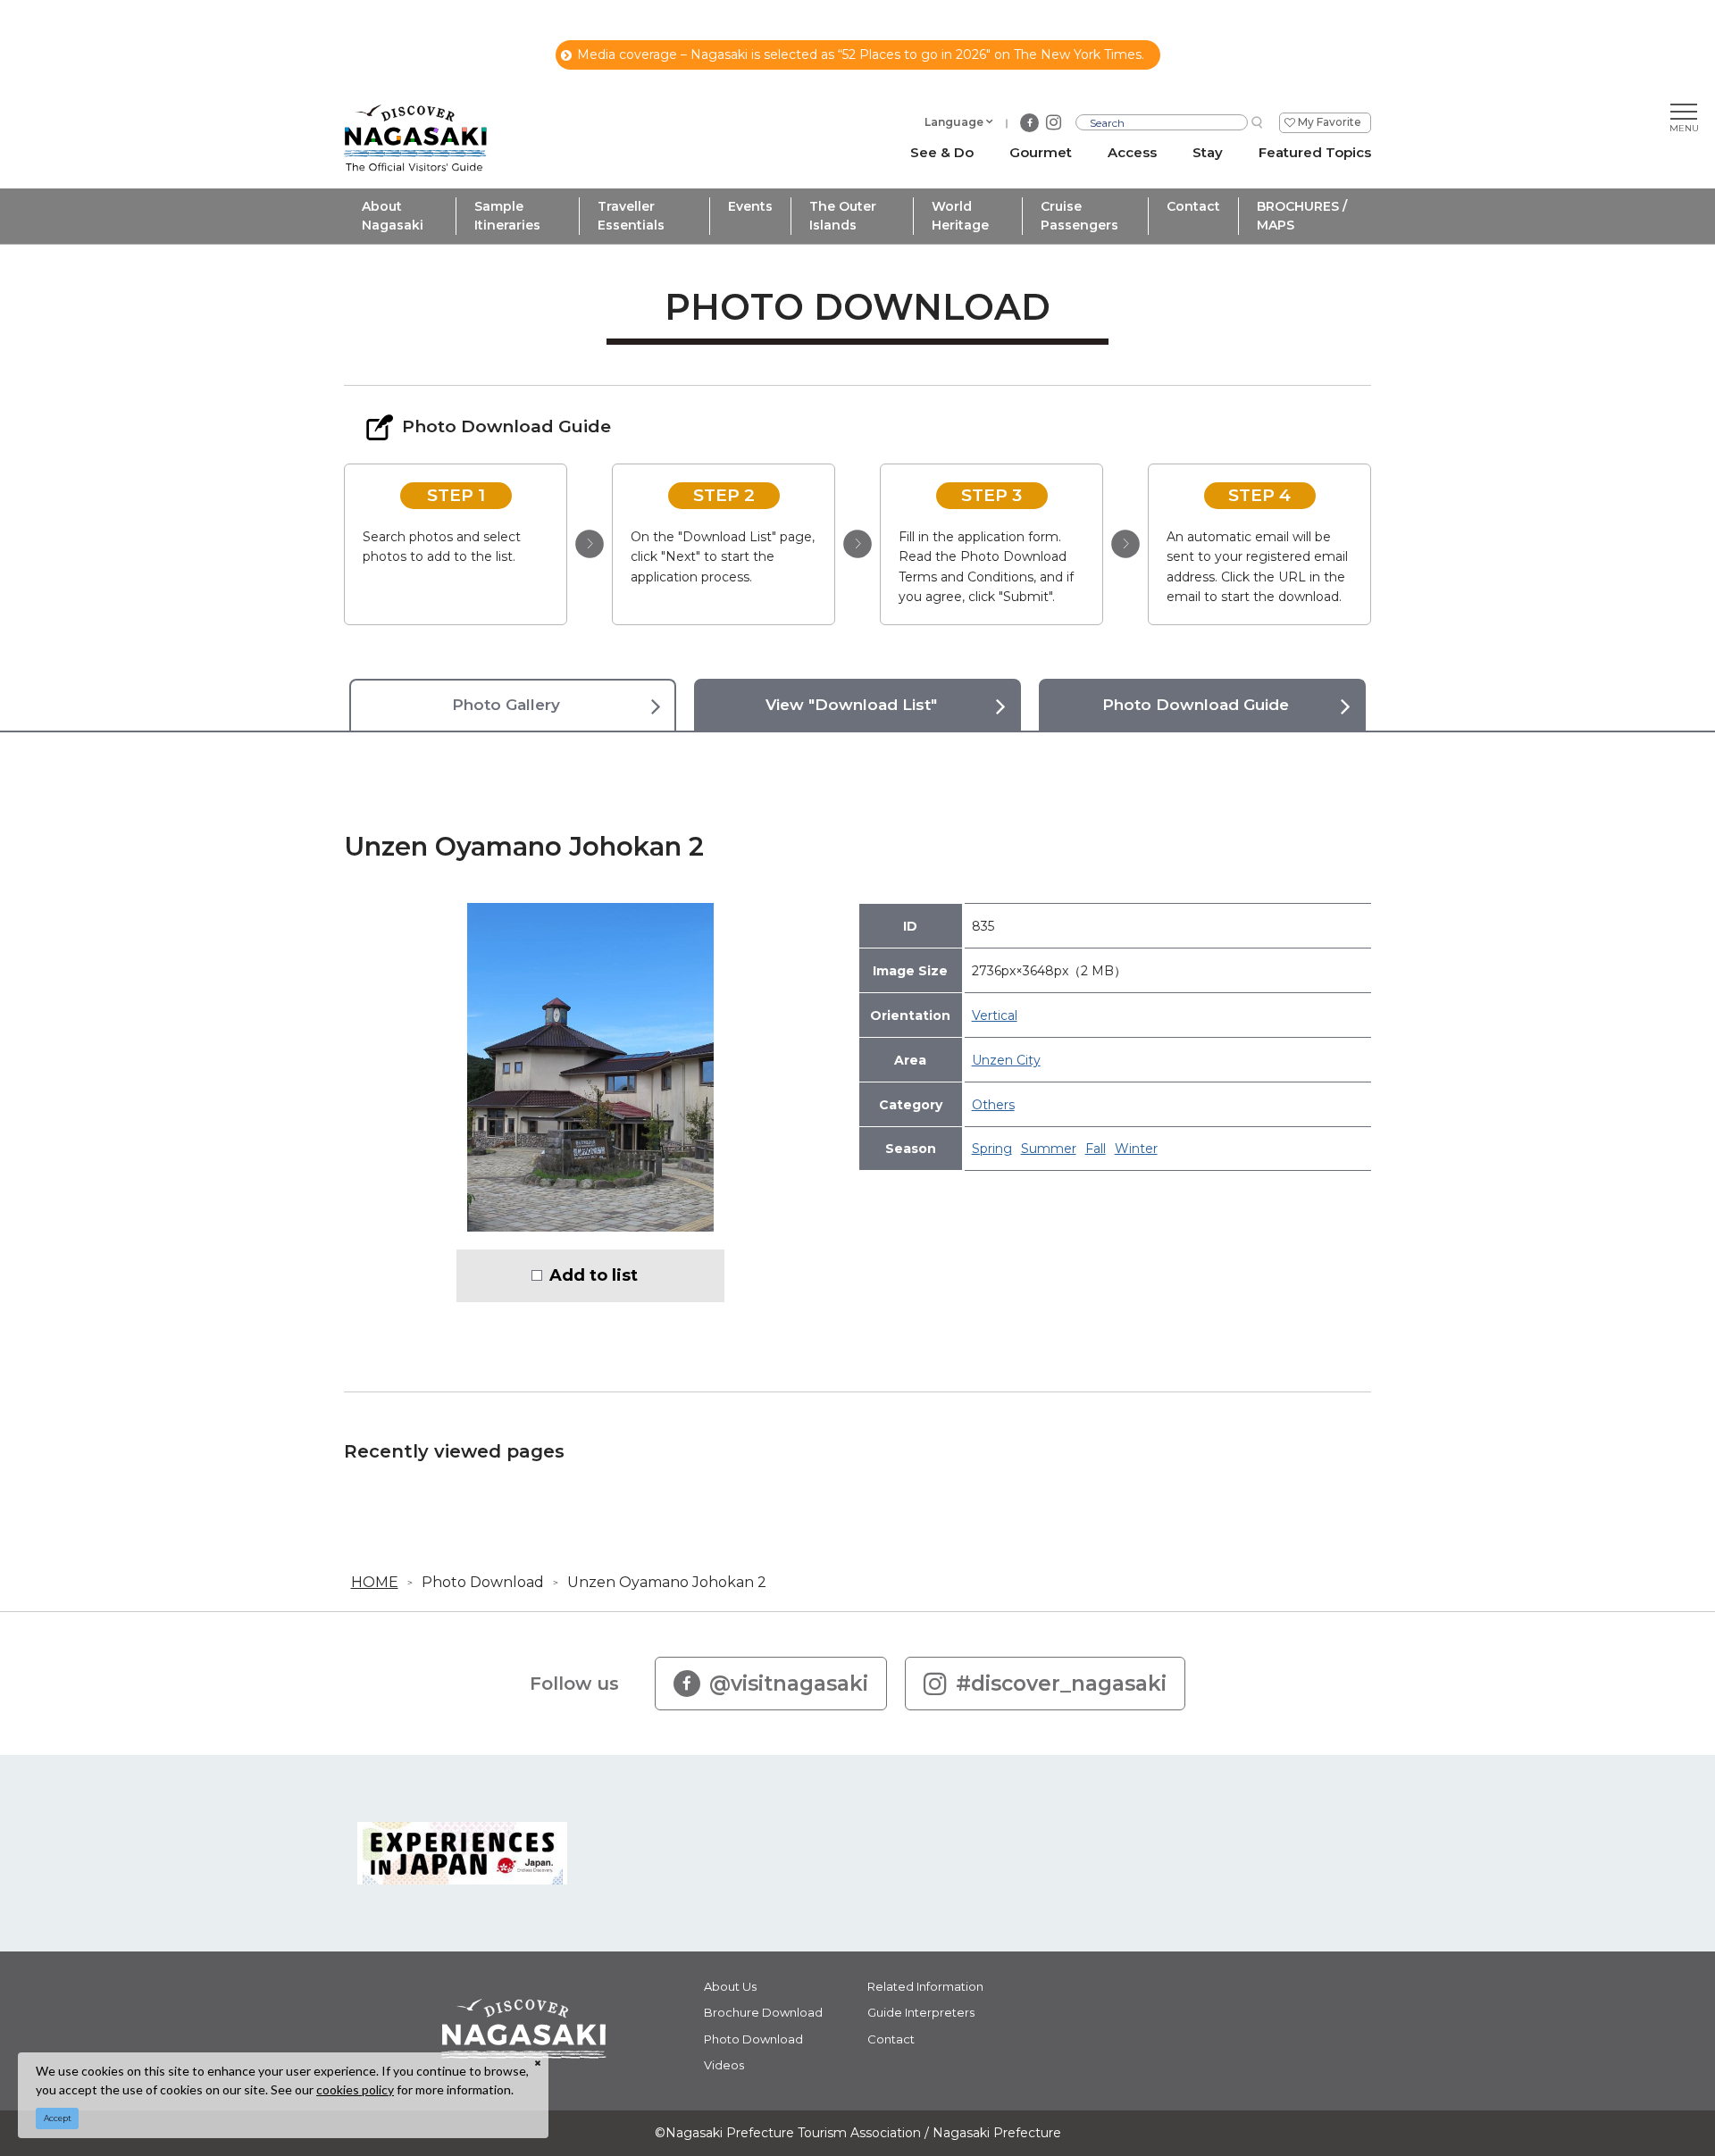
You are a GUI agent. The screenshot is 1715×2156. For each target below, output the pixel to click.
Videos (724, 2065)
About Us (730, 1986)
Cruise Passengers (1079, 216)
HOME (375, 1582)
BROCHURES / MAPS (1302, 216)
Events (750, 206)
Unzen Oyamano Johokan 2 (667, 1582)
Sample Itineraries (507, 216)
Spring (992, 1149)
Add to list (594, 1275)
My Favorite (1330, 122)
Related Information (925, 1986)
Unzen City (1006, 1060)
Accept (58, 2118)
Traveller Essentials (631, 216)
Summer (1049, 1149)
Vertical (995, 1015)
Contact (1193, 206)
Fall (1096, 1149)
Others (993, 1105)
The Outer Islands (843, 216)
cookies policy (355, 2089)
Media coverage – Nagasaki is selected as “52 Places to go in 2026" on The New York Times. (861, 54)
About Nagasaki (393, 216)
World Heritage (960, 216)
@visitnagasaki (789, 1684)
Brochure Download (763, 2012)
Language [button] (954, 122)
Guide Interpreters (921, 2012)
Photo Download (483, 1582)
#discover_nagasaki (1061, 1684)
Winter (1136, 1149)
